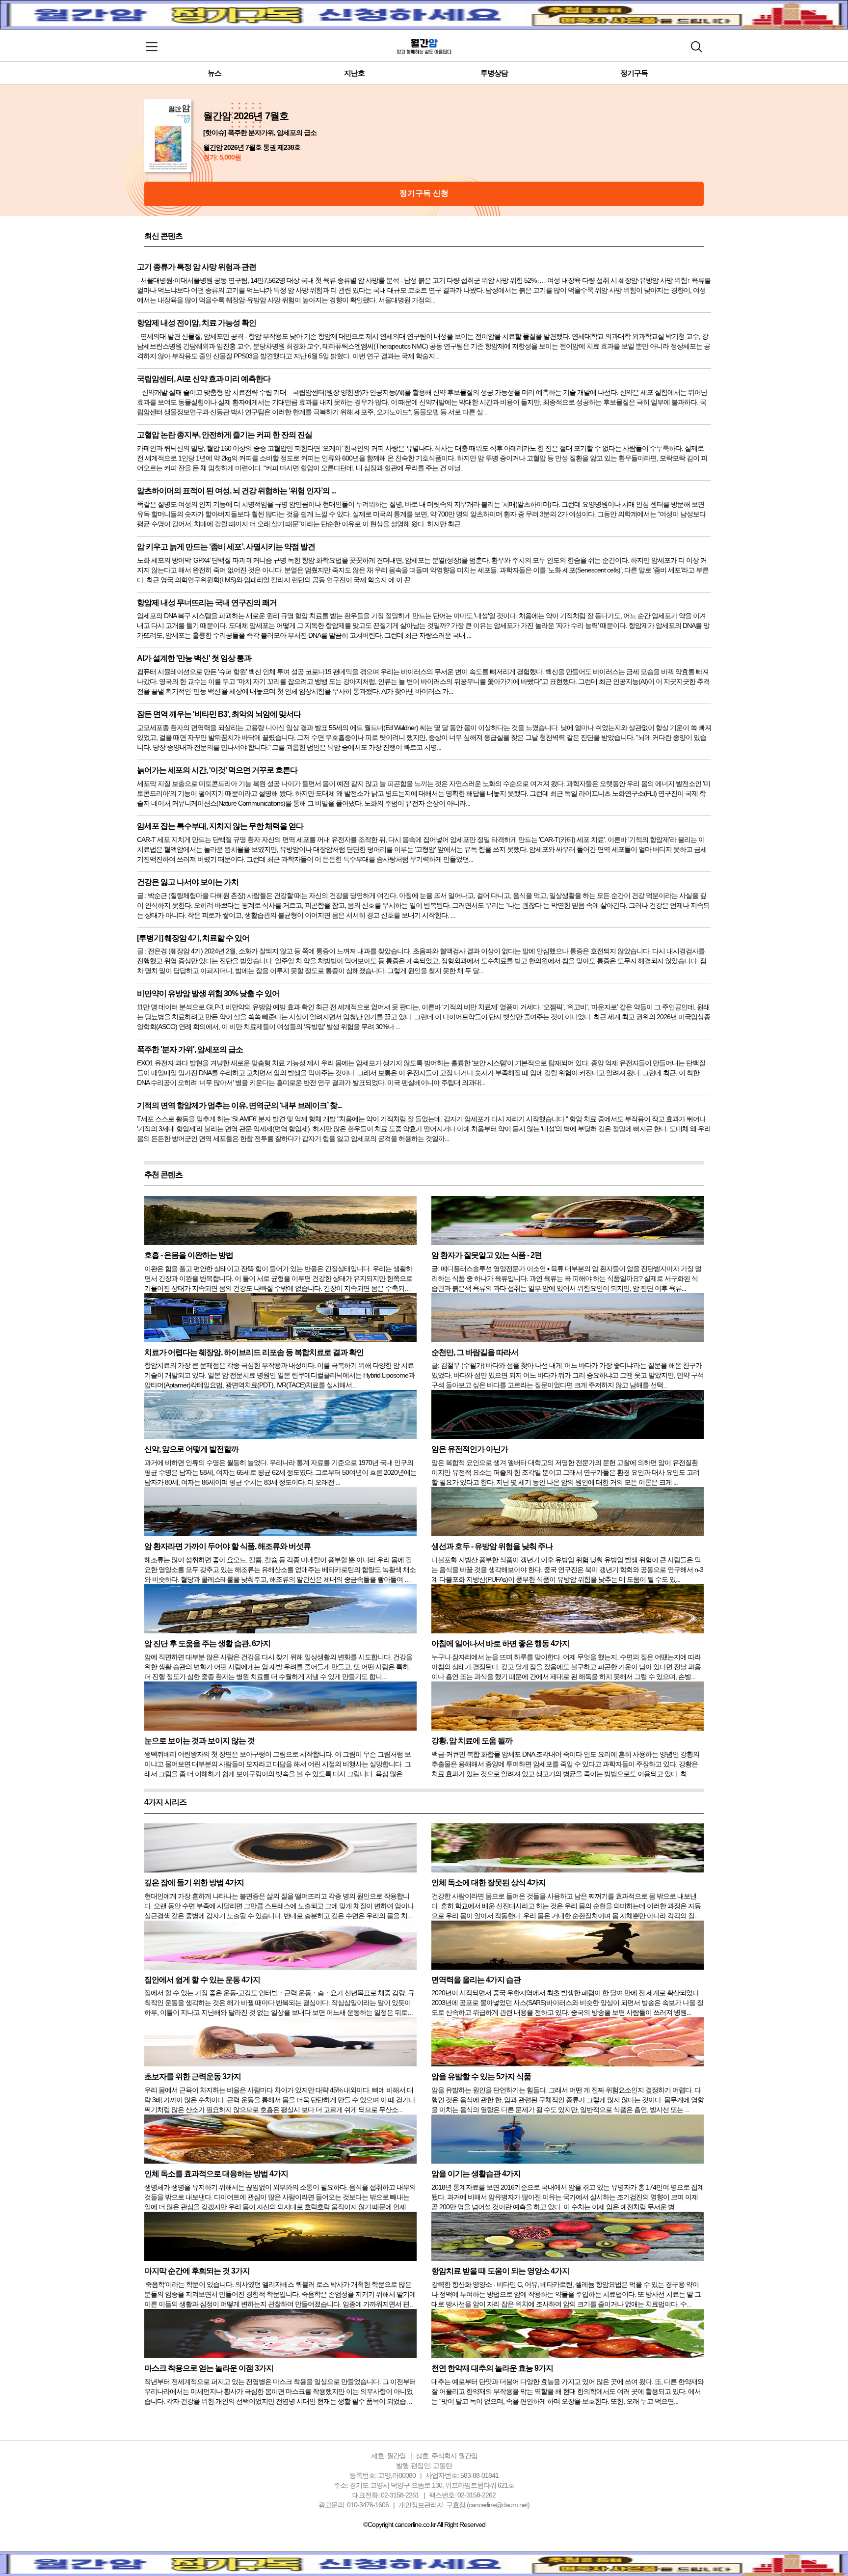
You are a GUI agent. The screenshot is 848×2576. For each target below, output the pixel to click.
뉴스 (214, 73)
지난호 (354, 73)
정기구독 (634, 73)
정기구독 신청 (424, 193)
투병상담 (494, 73)
